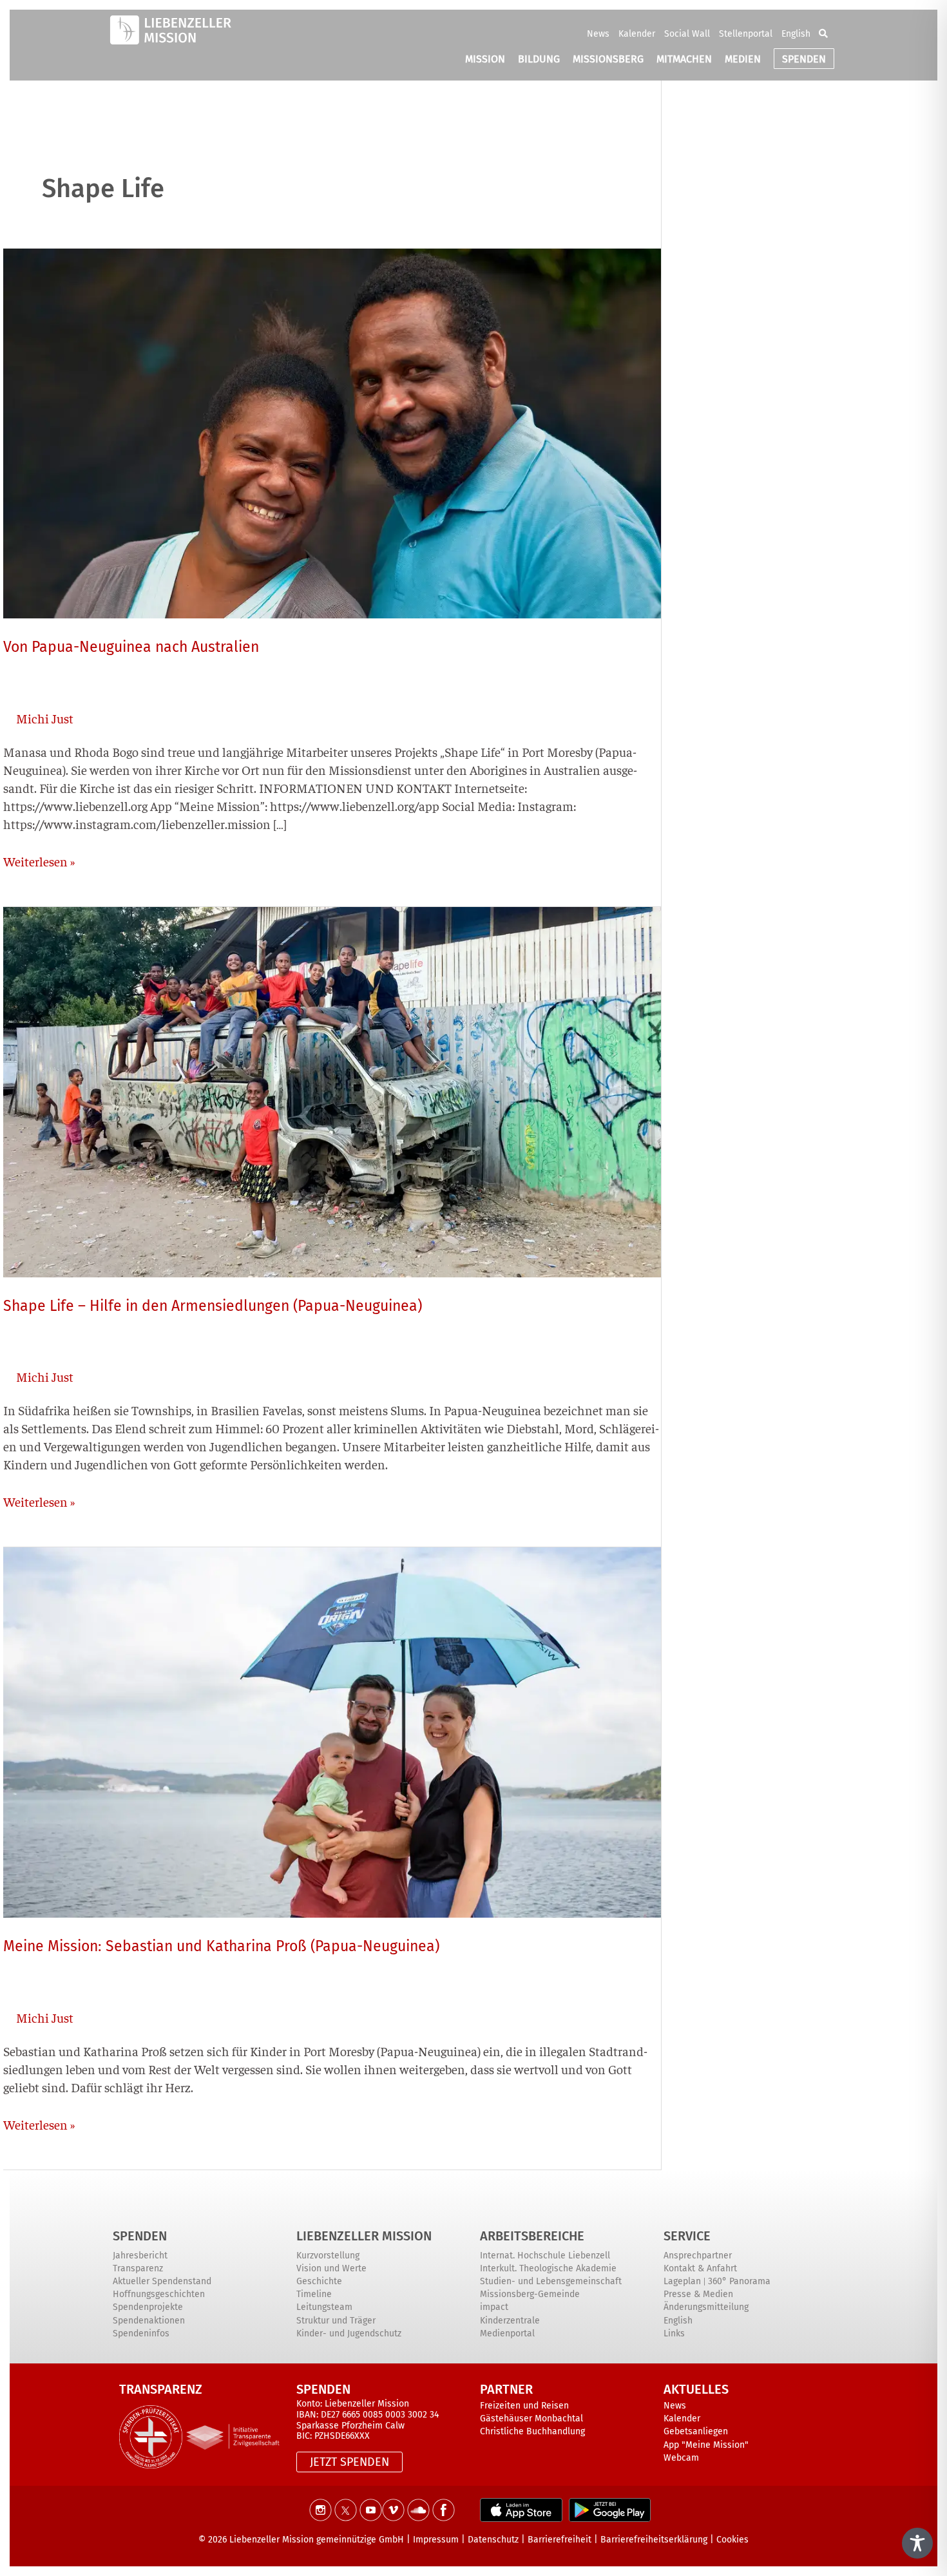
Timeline (314, 2294)
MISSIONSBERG (608, 59)
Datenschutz (493, 2540)
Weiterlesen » (39, 861)
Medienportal (507, 2333)
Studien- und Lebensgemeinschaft (551, 2281)
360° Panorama (739, 2281)
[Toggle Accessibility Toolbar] (917, 2543)
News (598, 34)
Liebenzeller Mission (364, 2236)
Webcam (681, 2458)
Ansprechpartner (698, 2256)
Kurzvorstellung (328, 2256)
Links (674, 2333)
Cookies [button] (732, 2540)
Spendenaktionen (149, 2321)
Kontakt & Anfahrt (700, 2268)
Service (687, 2236)
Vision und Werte (331, 2268)
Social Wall (687, 34)
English (796, 34)
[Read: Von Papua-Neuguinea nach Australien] (332, 431)
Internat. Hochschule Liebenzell (545, 2256)
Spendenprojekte (148, 2307)
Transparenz (138, 2268)
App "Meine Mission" (706, 2445)
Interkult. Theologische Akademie (548, 2268)
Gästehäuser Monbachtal (531, 2419)
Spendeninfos (141, 2333)
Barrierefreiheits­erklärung (654, 2540)
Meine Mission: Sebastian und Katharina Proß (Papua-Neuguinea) (221, 1946)
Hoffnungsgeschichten (159, 2294)
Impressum (436, 2540)
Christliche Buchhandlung (532, 2431)
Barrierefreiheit (560, 2540)
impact (494, 2307)
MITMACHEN (684, 59)
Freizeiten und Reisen (524, 2406)
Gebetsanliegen (696, 2431)
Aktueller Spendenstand (162, 2281)
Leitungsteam (324, 2307)
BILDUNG (539, 59)
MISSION (485, 59)
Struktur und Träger (336, 2321)
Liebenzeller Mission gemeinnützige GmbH (317, 2540)
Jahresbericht (140, 2256)
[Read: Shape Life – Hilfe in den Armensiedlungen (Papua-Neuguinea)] (332, 1090)
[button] (823, 33)
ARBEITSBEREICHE (532, 2236)
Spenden (140, 2236)
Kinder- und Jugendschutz (349, 2333)
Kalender (637, 34)
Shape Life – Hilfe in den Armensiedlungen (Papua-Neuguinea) (213, 1306)
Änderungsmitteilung (706, 2307)
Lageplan (682, 2281)
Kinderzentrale (510, 2321)
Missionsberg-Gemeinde (530, 2294)
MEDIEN (743, 59)
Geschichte (319, 2281)
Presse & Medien (698, 2294)
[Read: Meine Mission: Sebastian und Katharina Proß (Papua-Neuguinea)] (332, 1731)
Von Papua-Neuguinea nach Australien (131, 647)
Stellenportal (746, 34)
